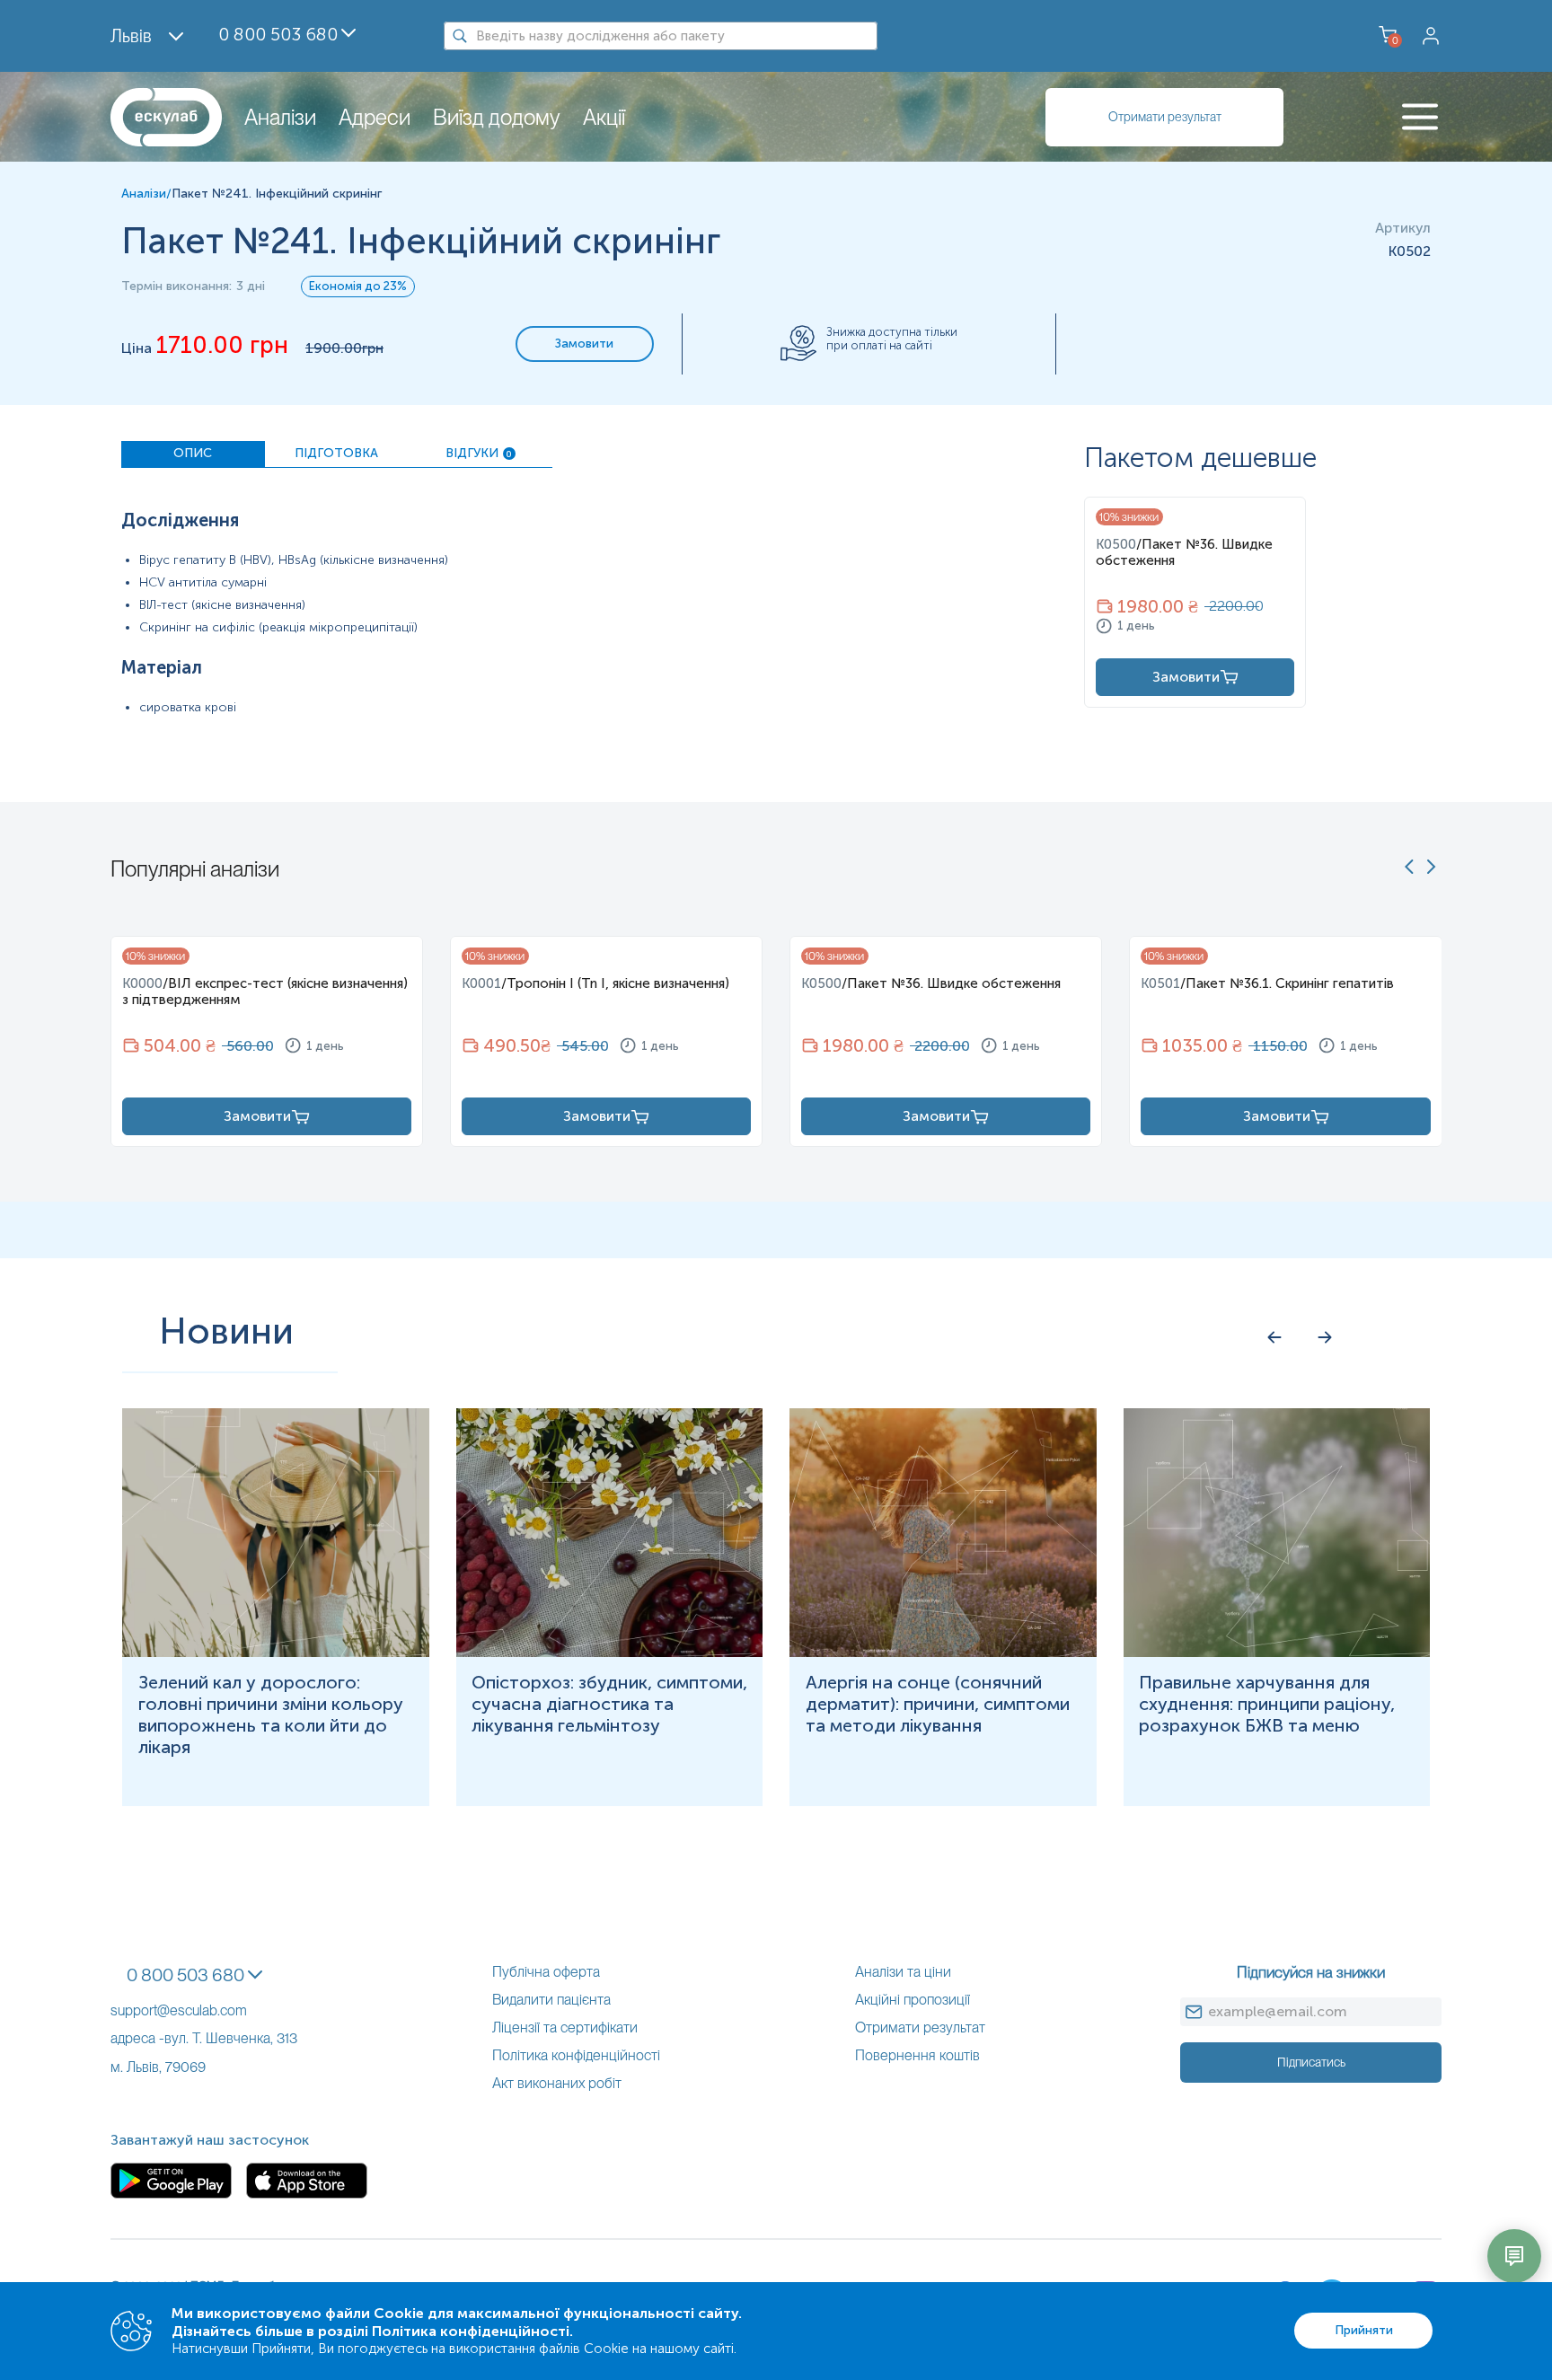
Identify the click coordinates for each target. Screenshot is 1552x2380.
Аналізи (280, 117)
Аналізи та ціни (903, 1972)
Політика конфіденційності (576, 2055)
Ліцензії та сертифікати (565, 2027)
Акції (604, 117)
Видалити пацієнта (551, 2000)
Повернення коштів (917, 2055)
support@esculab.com (179, 2010)
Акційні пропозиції (913, 2000)
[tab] (193, 454)
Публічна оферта (546, 1972)
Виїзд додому (497, 117)
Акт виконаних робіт (557, 2083)
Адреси (375, 117)
